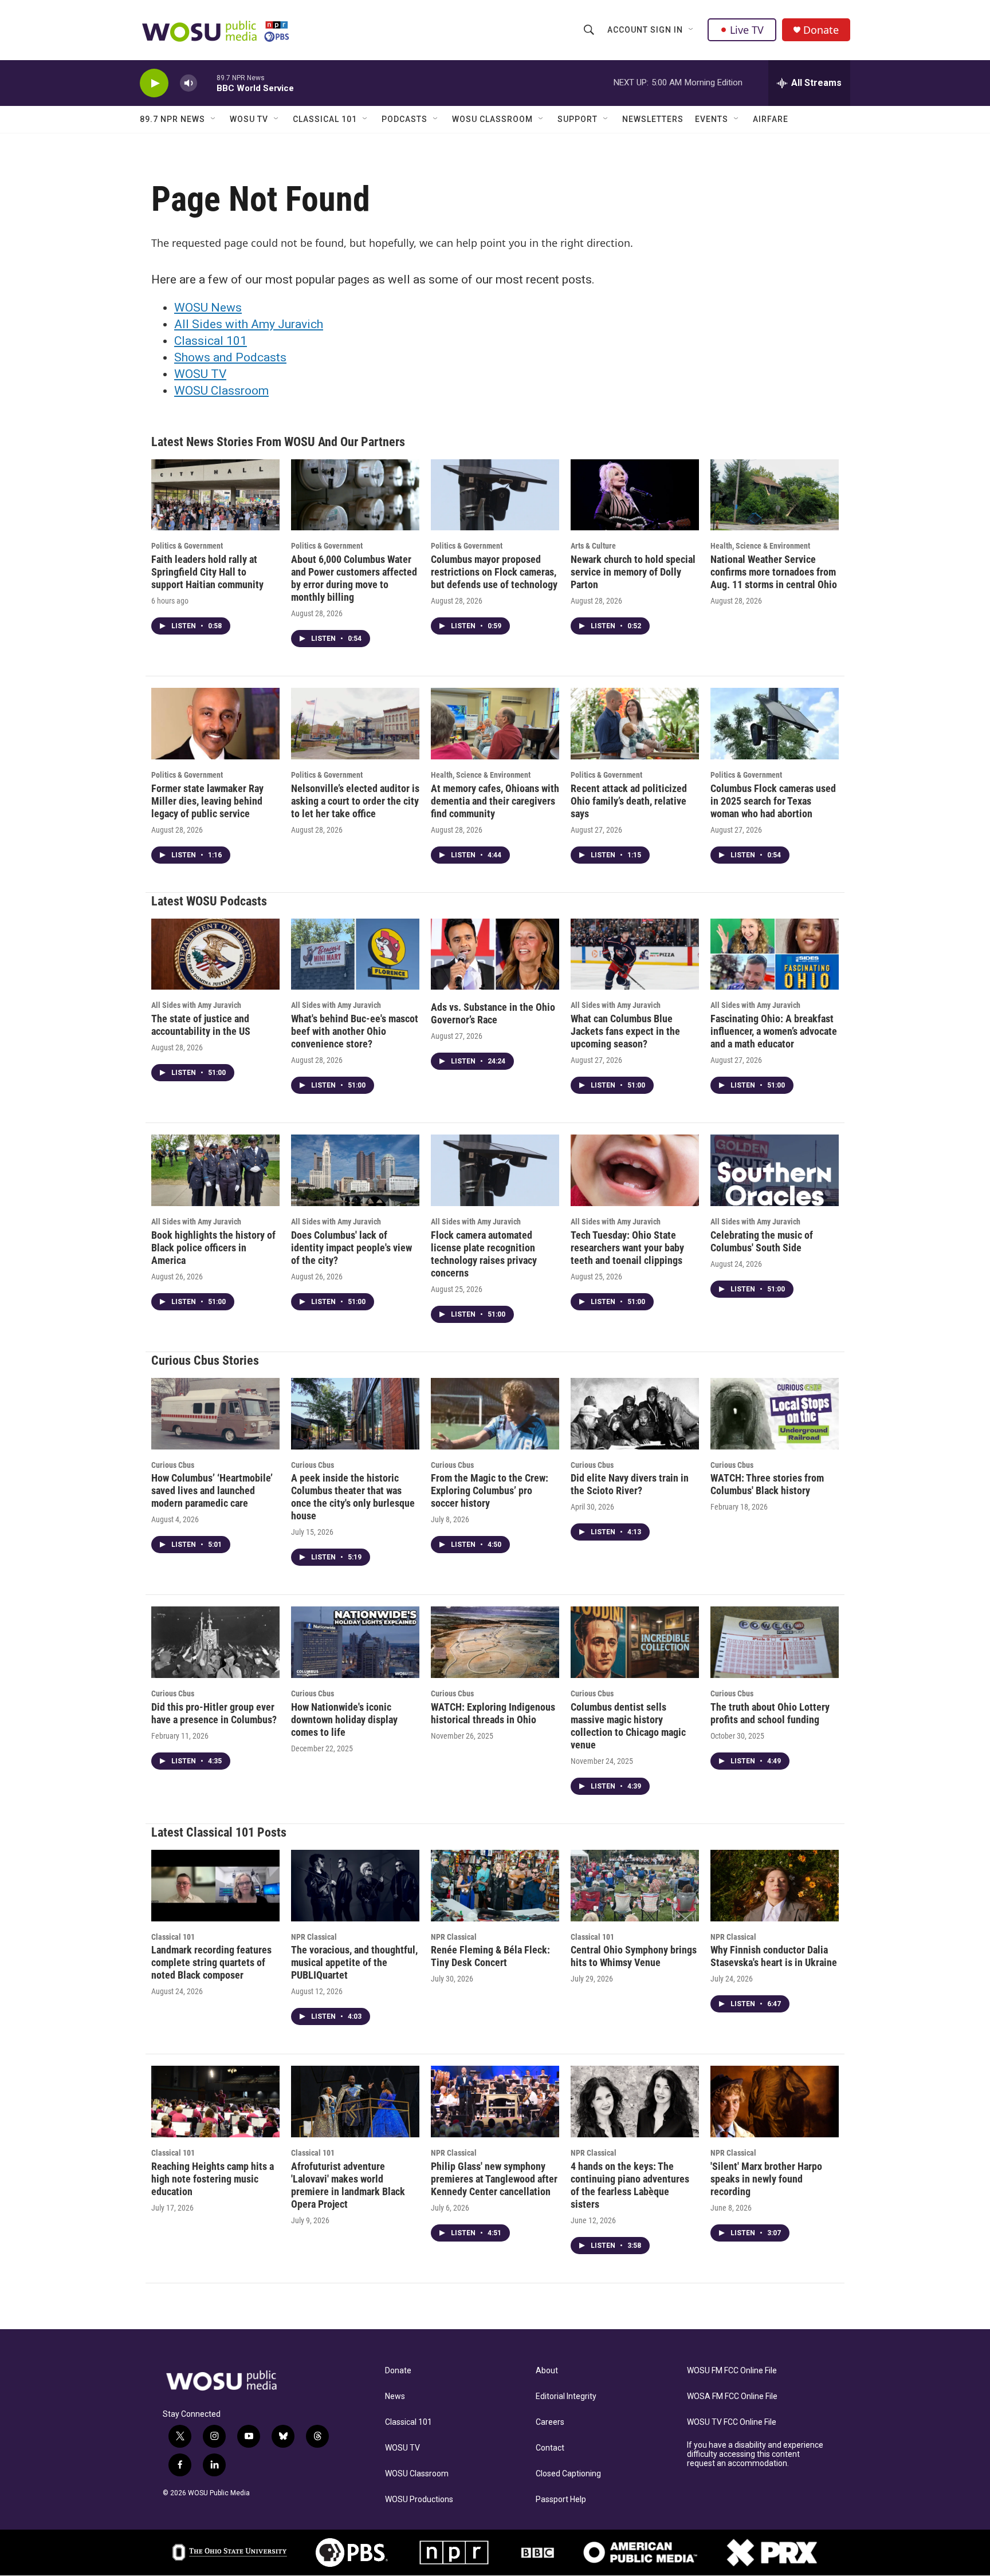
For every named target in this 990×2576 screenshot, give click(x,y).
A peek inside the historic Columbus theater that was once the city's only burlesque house (353, 1497)
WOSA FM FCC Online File (732, 2396)
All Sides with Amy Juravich (249, 324)
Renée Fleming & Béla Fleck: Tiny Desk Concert (490, 1956)
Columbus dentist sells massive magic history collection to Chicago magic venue (628, 1726)
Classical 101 (325, 119)
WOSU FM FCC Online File (732, 2371)
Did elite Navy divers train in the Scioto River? (630, 1484)
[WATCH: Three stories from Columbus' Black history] (775, 1414)
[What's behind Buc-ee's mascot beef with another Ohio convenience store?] (355, 954)
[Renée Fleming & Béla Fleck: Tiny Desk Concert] (495, 1886)
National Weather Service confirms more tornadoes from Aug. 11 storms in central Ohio (774, 572)
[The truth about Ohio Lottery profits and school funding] (775, 1642)
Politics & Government (187, 546)
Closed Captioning (568, 2474)
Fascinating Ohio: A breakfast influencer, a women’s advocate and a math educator (774, 1031)
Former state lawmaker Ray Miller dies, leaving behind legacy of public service (207, 801)
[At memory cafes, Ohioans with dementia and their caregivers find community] (495, 724)
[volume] (188, 83)
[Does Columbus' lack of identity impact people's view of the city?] (355, 1170)
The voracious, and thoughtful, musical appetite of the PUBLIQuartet (354, 1962)
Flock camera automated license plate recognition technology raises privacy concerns (484, 1254)
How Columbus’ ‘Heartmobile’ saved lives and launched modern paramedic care (212, 1490)
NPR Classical (314, 1937)
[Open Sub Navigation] (692, 30)
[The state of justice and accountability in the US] (215, 954)
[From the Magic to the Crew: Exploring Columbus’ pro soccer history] (495, 1414)
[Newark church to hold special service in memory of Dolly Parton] (635, 495)
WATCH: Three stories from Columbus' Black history (767, 1484)
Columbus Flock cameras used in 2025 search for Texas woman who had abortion (773, 801)
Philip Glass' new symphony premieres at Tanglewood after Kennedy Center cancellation (494, 2179)
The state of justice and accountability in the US (201, 1025)
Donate (821, 30)
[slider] (207, 83)
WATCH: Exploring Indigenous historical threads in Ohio (493, 1713)
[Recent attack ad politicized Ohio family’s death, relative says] (635, 724)
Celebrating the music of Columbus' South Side (762, 1241)
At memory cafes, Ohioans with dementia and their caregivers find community (495, 801)
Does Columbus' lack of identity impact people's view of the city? (351, 1248)
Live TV (747, 30)
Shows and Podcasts (230, 357)
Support (577, 119)
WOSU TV (249, 119)
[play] (154, 83)
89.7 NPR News (172, 119)
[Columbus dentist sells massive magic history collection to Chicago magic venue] (635, 1642)
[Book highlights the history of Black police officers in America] (215, 1170)
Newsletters (653, 119)
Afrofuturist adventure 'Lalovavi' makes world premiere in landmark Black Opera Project (348, 2185)
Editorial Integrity (566, 2396)
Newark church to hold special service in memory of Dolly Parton (633, 572)
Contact (550, 2448)
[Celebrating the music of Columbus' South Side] (775, 1170)
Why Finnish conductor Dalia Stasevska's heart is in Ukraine (774, 1956)
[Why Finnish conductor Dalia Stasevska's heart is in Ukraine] (775, 1886)
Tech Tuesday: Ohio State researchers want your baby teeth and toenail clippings (627, 1248)
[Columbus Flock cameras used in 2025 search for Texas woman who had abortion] (775, 724)
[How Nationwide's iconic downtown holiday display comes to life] (355, 1642)
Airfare (771, 119)
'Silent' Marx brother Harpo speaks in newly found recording (766, 2179)
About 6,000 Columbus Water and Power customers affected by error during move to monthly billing (354, 578)
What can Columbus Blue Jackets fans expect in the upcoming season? (625, 1031)
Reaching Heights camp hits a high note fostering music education (213, 2179)
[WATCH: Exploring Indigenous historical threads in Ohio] (495, 1642)
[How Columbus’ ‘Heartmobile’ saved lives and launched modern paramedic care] (215, 1414)
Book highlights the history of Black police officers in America (213, 1248)
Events (712, 119)
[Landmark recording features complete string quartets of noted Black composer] (215, 1886)
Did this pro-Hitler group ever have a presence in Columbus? (214, 1713)
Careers (550, 2422)
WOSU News (208, 308)
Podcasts (404, 119)
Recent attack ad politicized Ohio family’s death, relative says (629, 801)
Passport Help (561, 2500)
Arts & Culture (593, 546)
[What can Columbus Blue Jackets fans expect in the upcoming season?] (635, 954)
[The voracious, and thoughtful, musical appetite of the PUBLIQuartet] (355, 1886)
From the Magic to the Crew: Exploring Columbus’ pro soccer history (490, 1490)
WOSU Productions (419, 2500)
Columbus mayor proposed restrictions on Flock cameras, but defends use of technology (494, 572)
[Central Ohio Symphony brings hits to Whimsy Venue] (635, 1886)
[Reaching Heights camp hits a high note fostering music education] (215, 2102)
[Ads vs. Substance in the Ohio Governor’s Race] (495, 954)
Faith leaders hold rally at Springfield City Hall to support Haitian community (207, 572)
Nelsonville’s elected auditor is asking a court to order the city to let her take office (355, 801)
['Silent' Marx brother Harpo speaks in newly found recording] (775, 2102)
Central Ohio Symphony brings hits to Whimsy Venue (634, 1956)
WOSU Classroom (492, 119)
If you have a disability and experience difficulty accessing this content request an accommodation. (755, 2454)
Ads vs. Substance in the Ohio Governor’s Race (493, 1013)
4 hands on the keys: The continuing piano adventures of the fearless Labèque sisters (630, 2185)
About (547, 2371)
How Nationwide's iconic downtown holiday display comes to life (344, 1720)
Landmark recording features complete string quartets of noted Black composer (211, 1962)
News (395, 2396)
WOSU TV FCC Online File (732, 2422)
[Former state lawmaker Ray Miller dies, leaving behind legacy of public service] (215, 724)
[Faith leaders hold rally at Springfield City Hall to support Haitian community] (215, 495)
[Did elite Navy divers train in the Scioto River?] (635, 1414)
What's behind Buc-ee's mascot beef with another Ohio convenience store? (355, 1031)
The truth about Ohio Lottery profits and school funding (770, 1713)
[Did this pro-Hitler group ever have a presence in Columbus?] (215, 1642)
